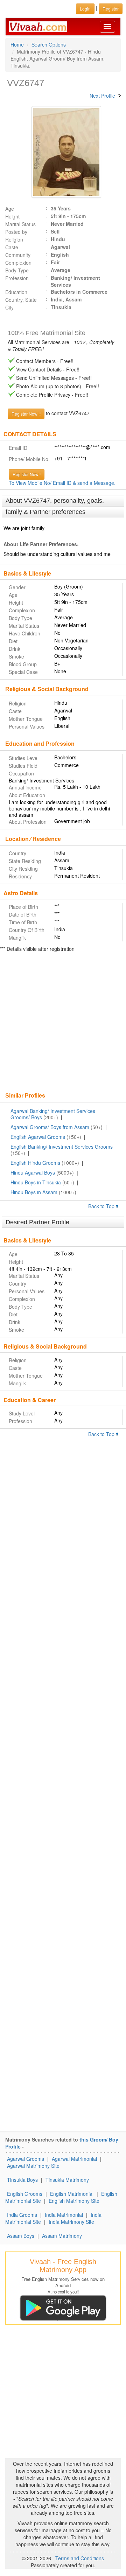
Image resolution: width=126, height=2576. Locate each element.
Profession (17, 278)
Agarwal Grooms (26, 2159)
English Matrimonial (72, 2194)
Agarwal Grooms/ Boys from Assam (50, 1127)
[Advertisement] (63, 1023)
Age (10, 209)
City (9, 307)
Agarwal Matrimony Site (33, 2166)
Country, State (21, 300)
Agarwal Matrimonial (74, 2159)
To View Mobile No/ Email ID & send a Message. (62, 483)
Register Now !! (26, 414)
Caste (12, 247)
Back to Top (102, 1206)
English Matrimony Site (74, 2201)
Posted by (16, 232)
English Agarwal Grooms (38, 1137)
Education (16, 292)
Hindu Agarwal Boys (33, 1172)
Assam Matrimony (62, 2236)
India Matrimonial (64, 2215)
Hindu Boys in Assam (34, 1192)
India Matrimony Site (71, 2222)
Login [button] (85, 9)
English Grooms (25, 2194)
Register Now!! (27, 474)
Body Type (17, 270)
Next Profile (102, 96)
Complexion (18, 263)
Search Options (49, 44)
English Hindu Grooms (35, 1163)
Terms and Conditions (80, 2558)
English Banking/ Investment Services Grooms (62, 1147)
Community (18, 255)
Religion (14, 239)
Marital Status (20, 224)
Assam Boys (21, 2236)
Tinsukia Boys (22, 2180)
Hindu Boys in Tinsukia (36, 1182)
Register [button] (111, 9)
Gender (17, 587)
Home (17, 44)
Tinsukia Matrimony (67, 2180)
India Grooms (22, 2215)
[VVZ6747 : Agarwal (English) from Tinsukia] (63, 152)
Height (12, 216)
